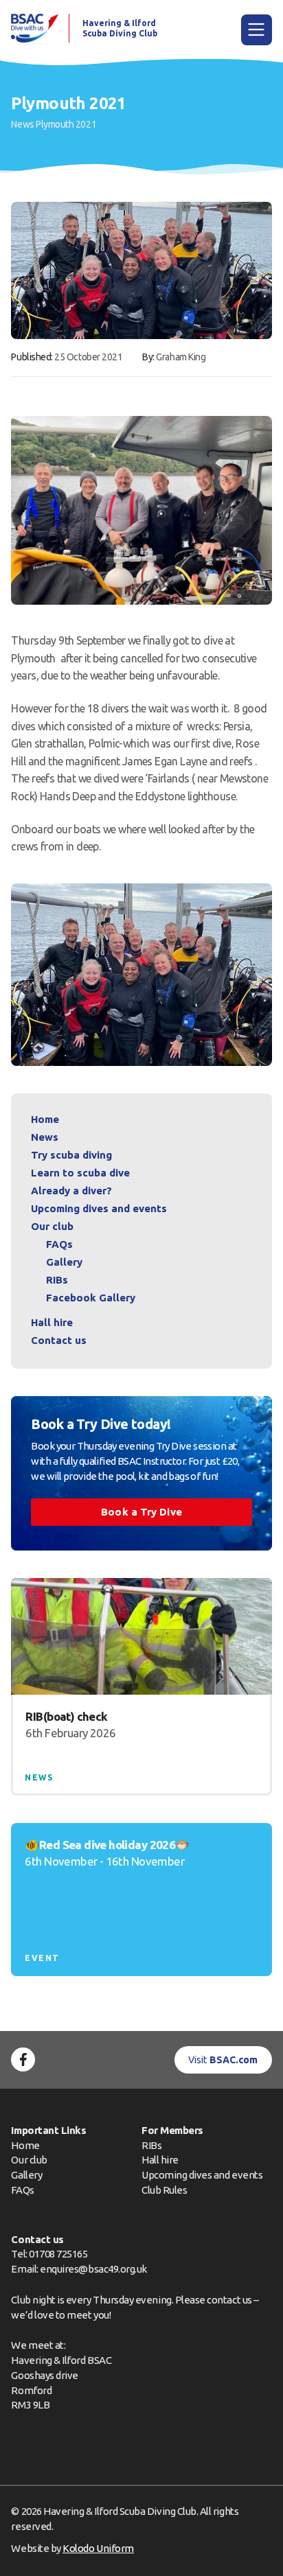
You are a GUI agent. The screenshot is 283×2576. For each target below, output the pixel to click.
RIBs (57, 1280)
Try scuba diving (71, 1155)
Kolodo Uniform (98, 2548)
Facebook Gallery (91, 1298)
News (22, 124)
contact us (229, 2300)
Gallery (64, 1262)
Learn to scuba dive (80, 1173)
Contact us (59, 1340)
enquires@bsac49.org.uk (93, 2269)
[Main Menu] (257, 30)
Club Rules (164, 2190)
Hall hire (52, 1322)
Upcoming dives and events (99, 1208)
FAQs (59, 1244)
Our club (52, 1226)
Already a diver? (71, 1191)
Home (45, 1119)
